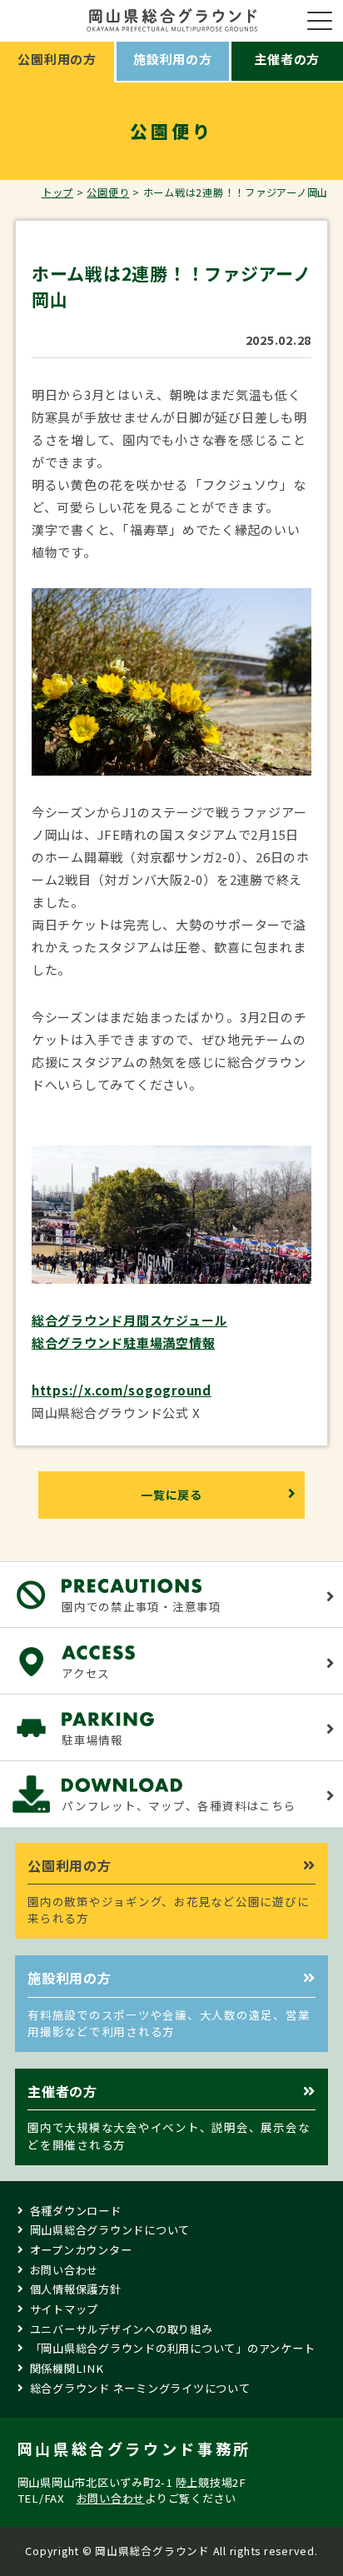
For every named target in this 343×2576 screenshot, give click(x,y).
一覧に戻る (171, 1495)
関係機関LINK (67, 2368)
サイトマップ (65, 2309)
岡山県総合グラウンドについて (110, 2230)
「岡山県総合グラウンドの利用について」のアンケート (173, 2348)
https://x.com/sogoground (122, 1390)
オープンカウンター (81, 2250)
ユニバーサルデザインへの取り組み (122, 2329)
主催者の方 (287, 59)
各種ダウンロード (76, 2211)
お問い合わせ (65, 2270)
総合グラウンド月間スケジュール (129, 1320)
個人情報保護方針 (76, 2289)
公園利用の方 (57, 59)
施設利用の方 (173, 59)
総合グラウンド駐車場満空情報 (124, 1343)
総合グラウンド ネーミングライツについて (140, 2388)
